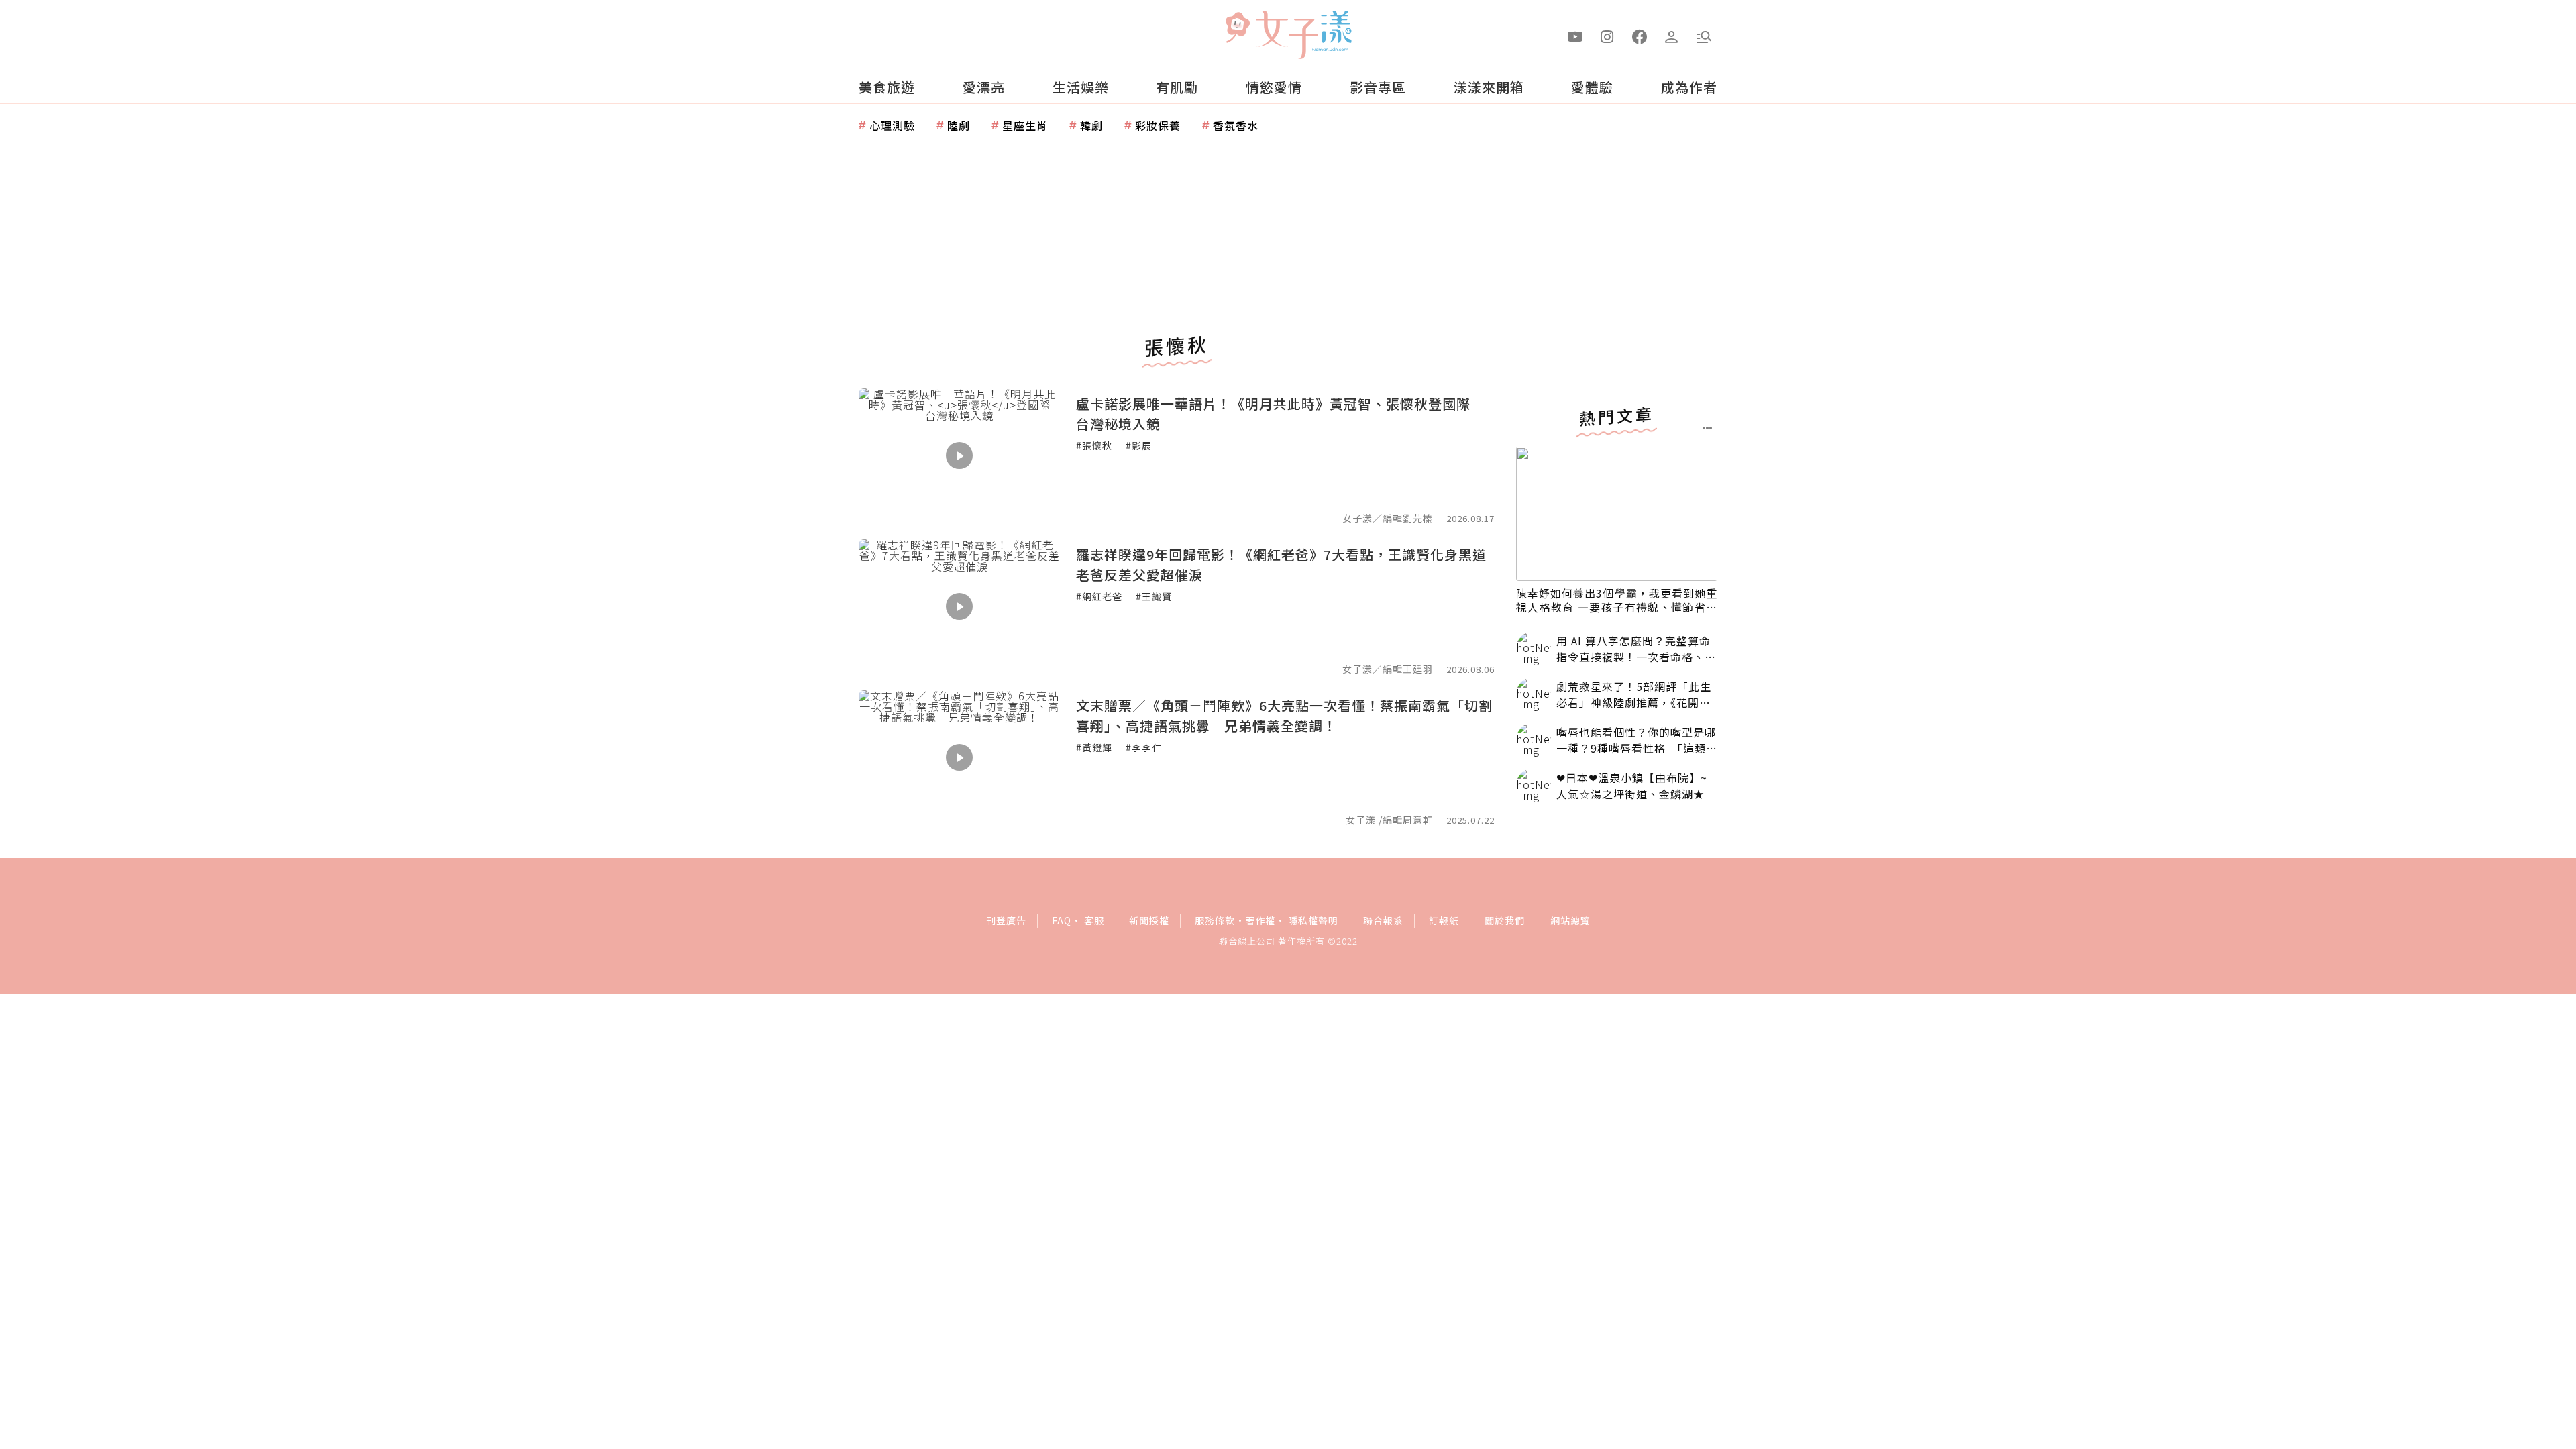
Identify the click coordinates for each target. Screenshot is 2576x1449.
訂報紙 (1444, 920)
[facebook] (1640, 36)
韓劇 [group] (1091, 125)
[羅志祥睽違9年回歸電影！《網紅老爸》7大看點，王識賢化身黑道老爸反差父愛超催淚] (959, 606)
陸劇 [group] (959, 125)
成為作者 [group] (1689, 87)
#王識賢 (1154, 596)
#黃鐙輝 (1094, 747)
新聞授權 (1149, 920)
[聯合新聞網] (1237, 29)
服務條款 (1215, 920)
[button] (1704, 36)
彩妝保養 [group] (1158, 125)
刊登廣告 (1006, 920)
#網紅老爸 (1099, 596)
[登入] (1672, 36)
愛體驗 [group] (1592, 87)
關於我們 (1505, 920)
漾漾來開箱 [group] (1489, 87)
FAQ (1062, 920)
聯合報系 (1383, 920)
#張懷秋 (1094, 445)
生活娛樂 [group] (1081, 87)
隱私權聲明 (1313, 920)
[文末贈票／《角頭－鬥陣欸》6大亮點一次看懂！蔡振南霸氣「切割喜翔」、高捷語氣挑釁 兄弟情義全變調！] (959, 757)
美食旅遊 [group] (887, 87)
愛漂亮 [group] (984, 87)
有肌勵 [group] (1177, 87)
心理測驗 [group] (892, 125)
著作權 (1260, 920)
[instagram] (1607, 36)
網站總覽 (1570, 920)
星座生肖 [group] (1025, 125)
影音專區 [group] (1378, 87)
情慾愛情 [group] (1274, 87)
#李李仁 (1144, 747)
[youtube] (1575, 36)
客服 (1094, 920)
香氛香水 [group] (1236, 125)
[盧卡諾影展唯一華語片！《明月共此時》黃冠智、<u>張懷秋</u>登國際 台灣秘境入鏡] (959, 455)
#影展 (1139, 445)
